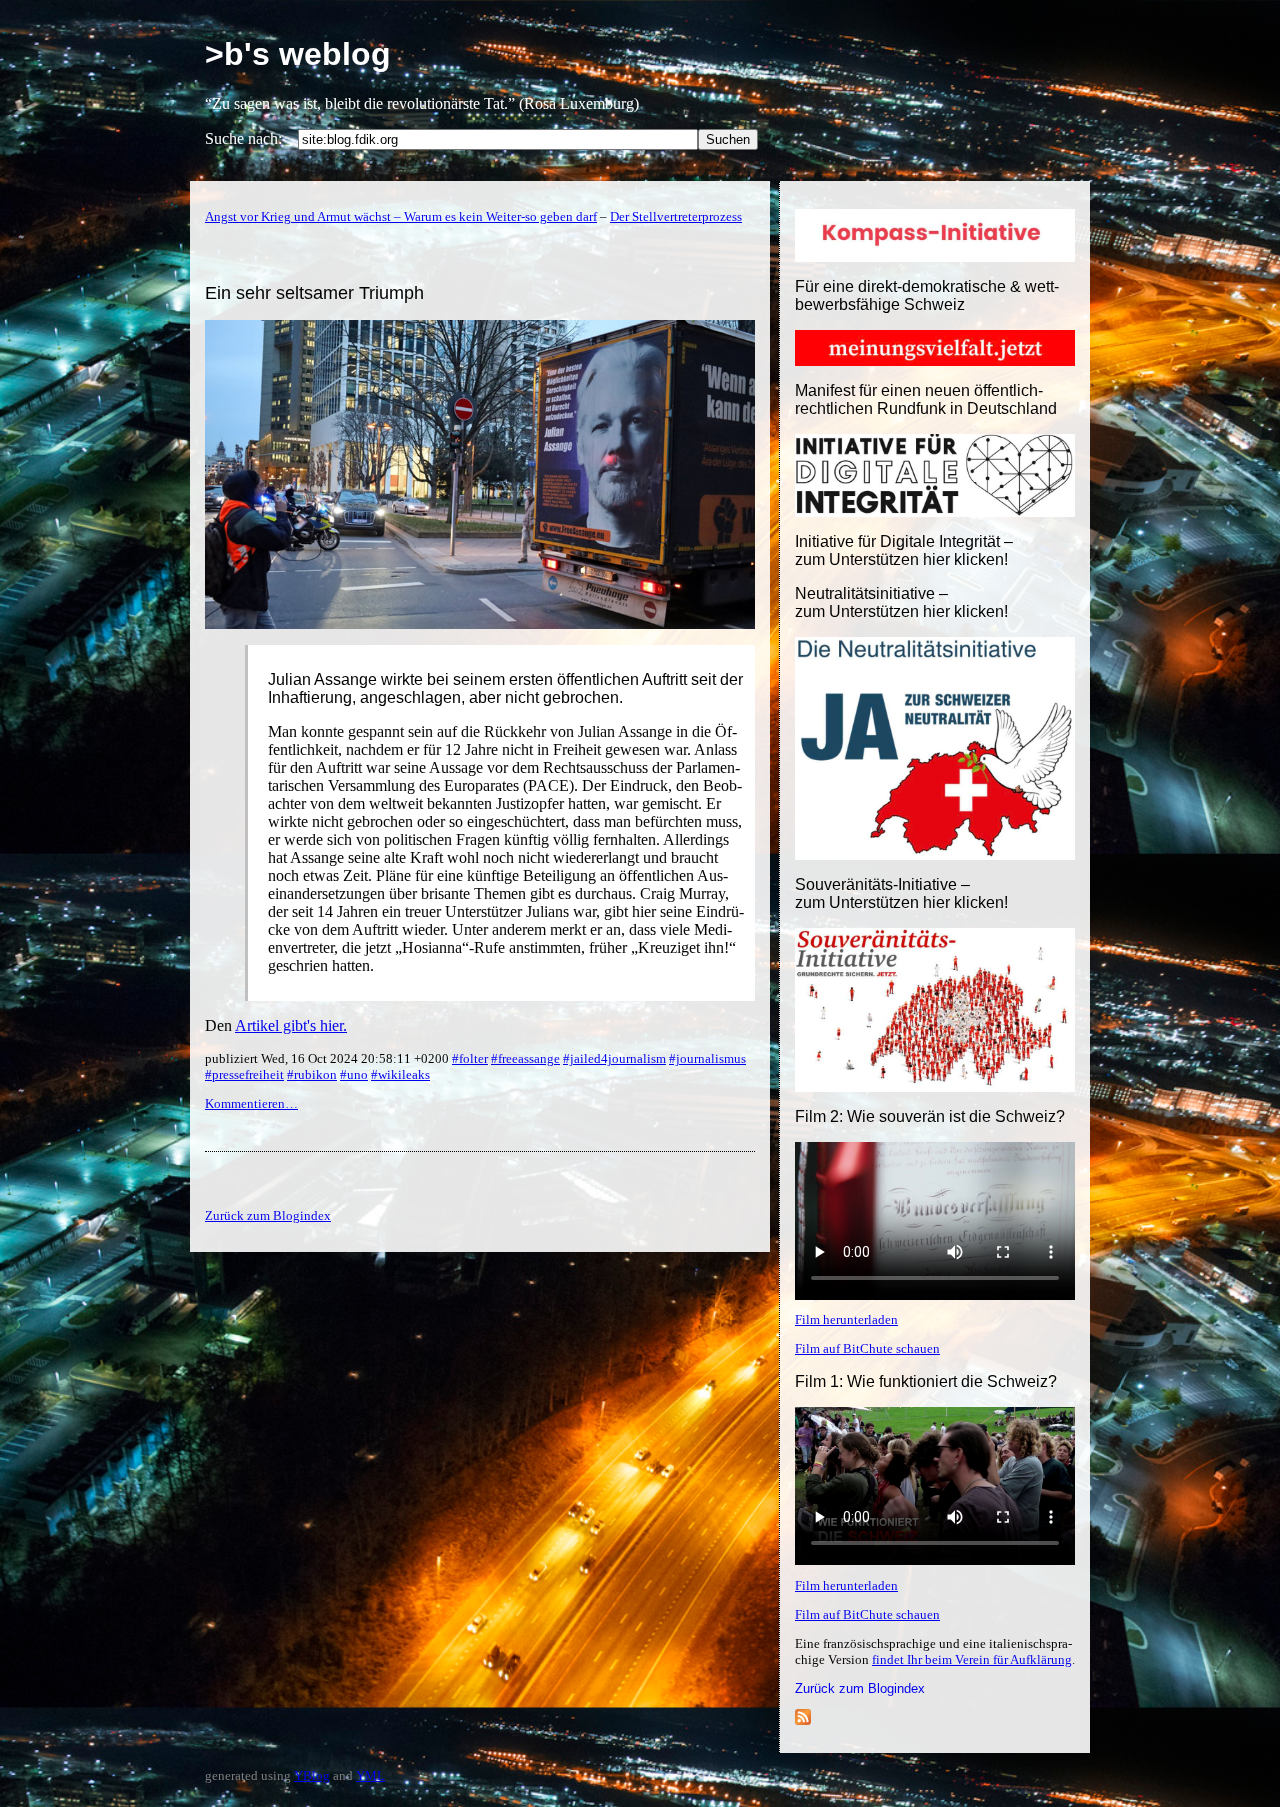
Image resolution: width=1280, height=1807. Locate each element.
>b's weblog (298, 54)
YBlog (312, 1775)
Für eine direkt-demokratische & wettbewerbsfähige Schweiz (927, 295)
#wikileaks (400, 1074)
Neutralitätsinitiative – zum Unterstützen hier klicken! (901, 602)
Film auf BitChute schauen (867, 1348)
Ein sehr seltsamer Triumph (314, 293)
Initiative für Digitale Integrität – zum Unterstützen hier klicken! (904, 550)
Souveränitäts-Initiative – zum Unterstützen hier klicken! (901, 893)
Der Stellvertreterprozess (676, 216)
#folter (470, 1058)
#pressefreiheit (244, 1074)
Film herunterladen (846, 1319)
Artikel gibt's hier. (291, 1025)
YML (370, 1775)
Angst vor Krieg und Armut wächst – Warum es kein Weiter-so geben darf (401, 216)
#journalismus (707, 1058)
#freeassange (525, 1058)
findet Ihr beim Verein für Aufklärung (972, 1659)
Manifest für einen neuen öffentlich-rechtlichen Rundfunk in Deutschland (926, 399)
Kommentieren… (251, 1103)
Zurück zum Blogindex (860, 1688)
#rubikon (312, 1074)
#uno (354, 1074)
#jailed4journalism (614, 1058)
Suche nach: (243, 138)
